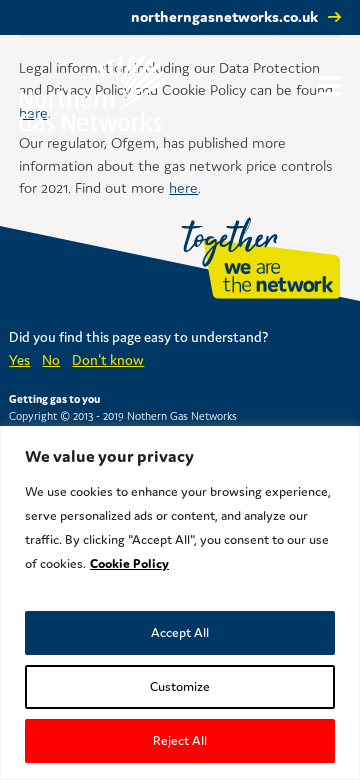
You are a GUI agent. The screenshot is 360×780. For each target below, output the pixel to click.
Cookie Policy (129, 563)
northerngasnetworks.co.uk (224, 16)
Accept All (180, 632)
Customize (180, 686)
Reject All (180, 740)
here (183, 187)
